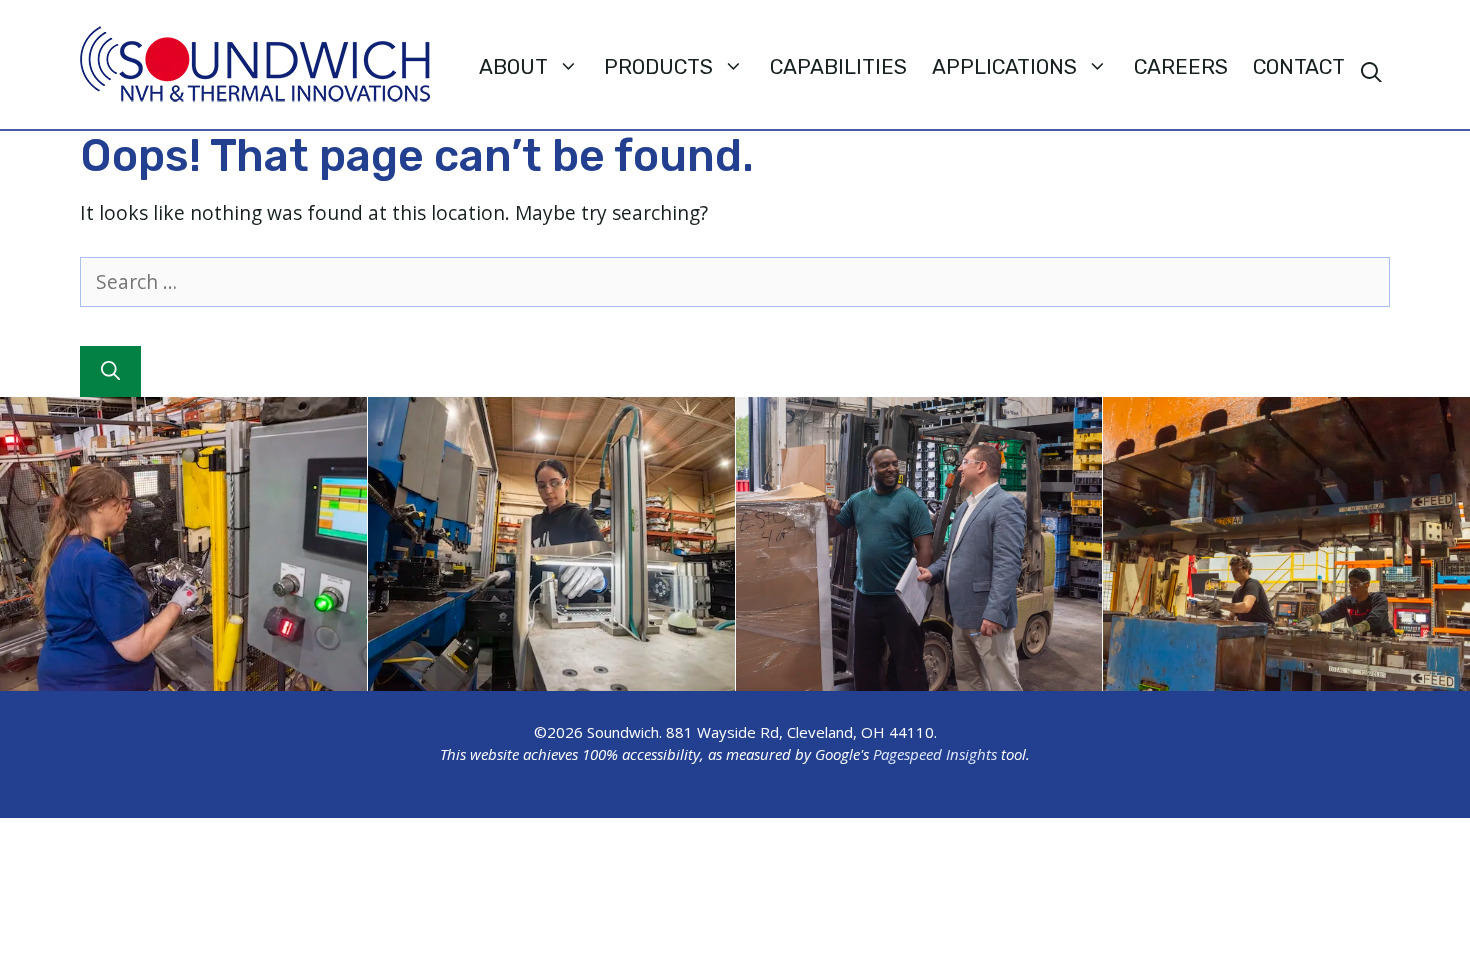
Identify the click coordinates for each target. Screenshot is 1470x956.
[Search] (110, 371)
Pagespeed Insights (935, 754)
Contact (1299, 67)
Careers (1181, 67)
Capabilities (838, 67)
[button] (1371, 73)
